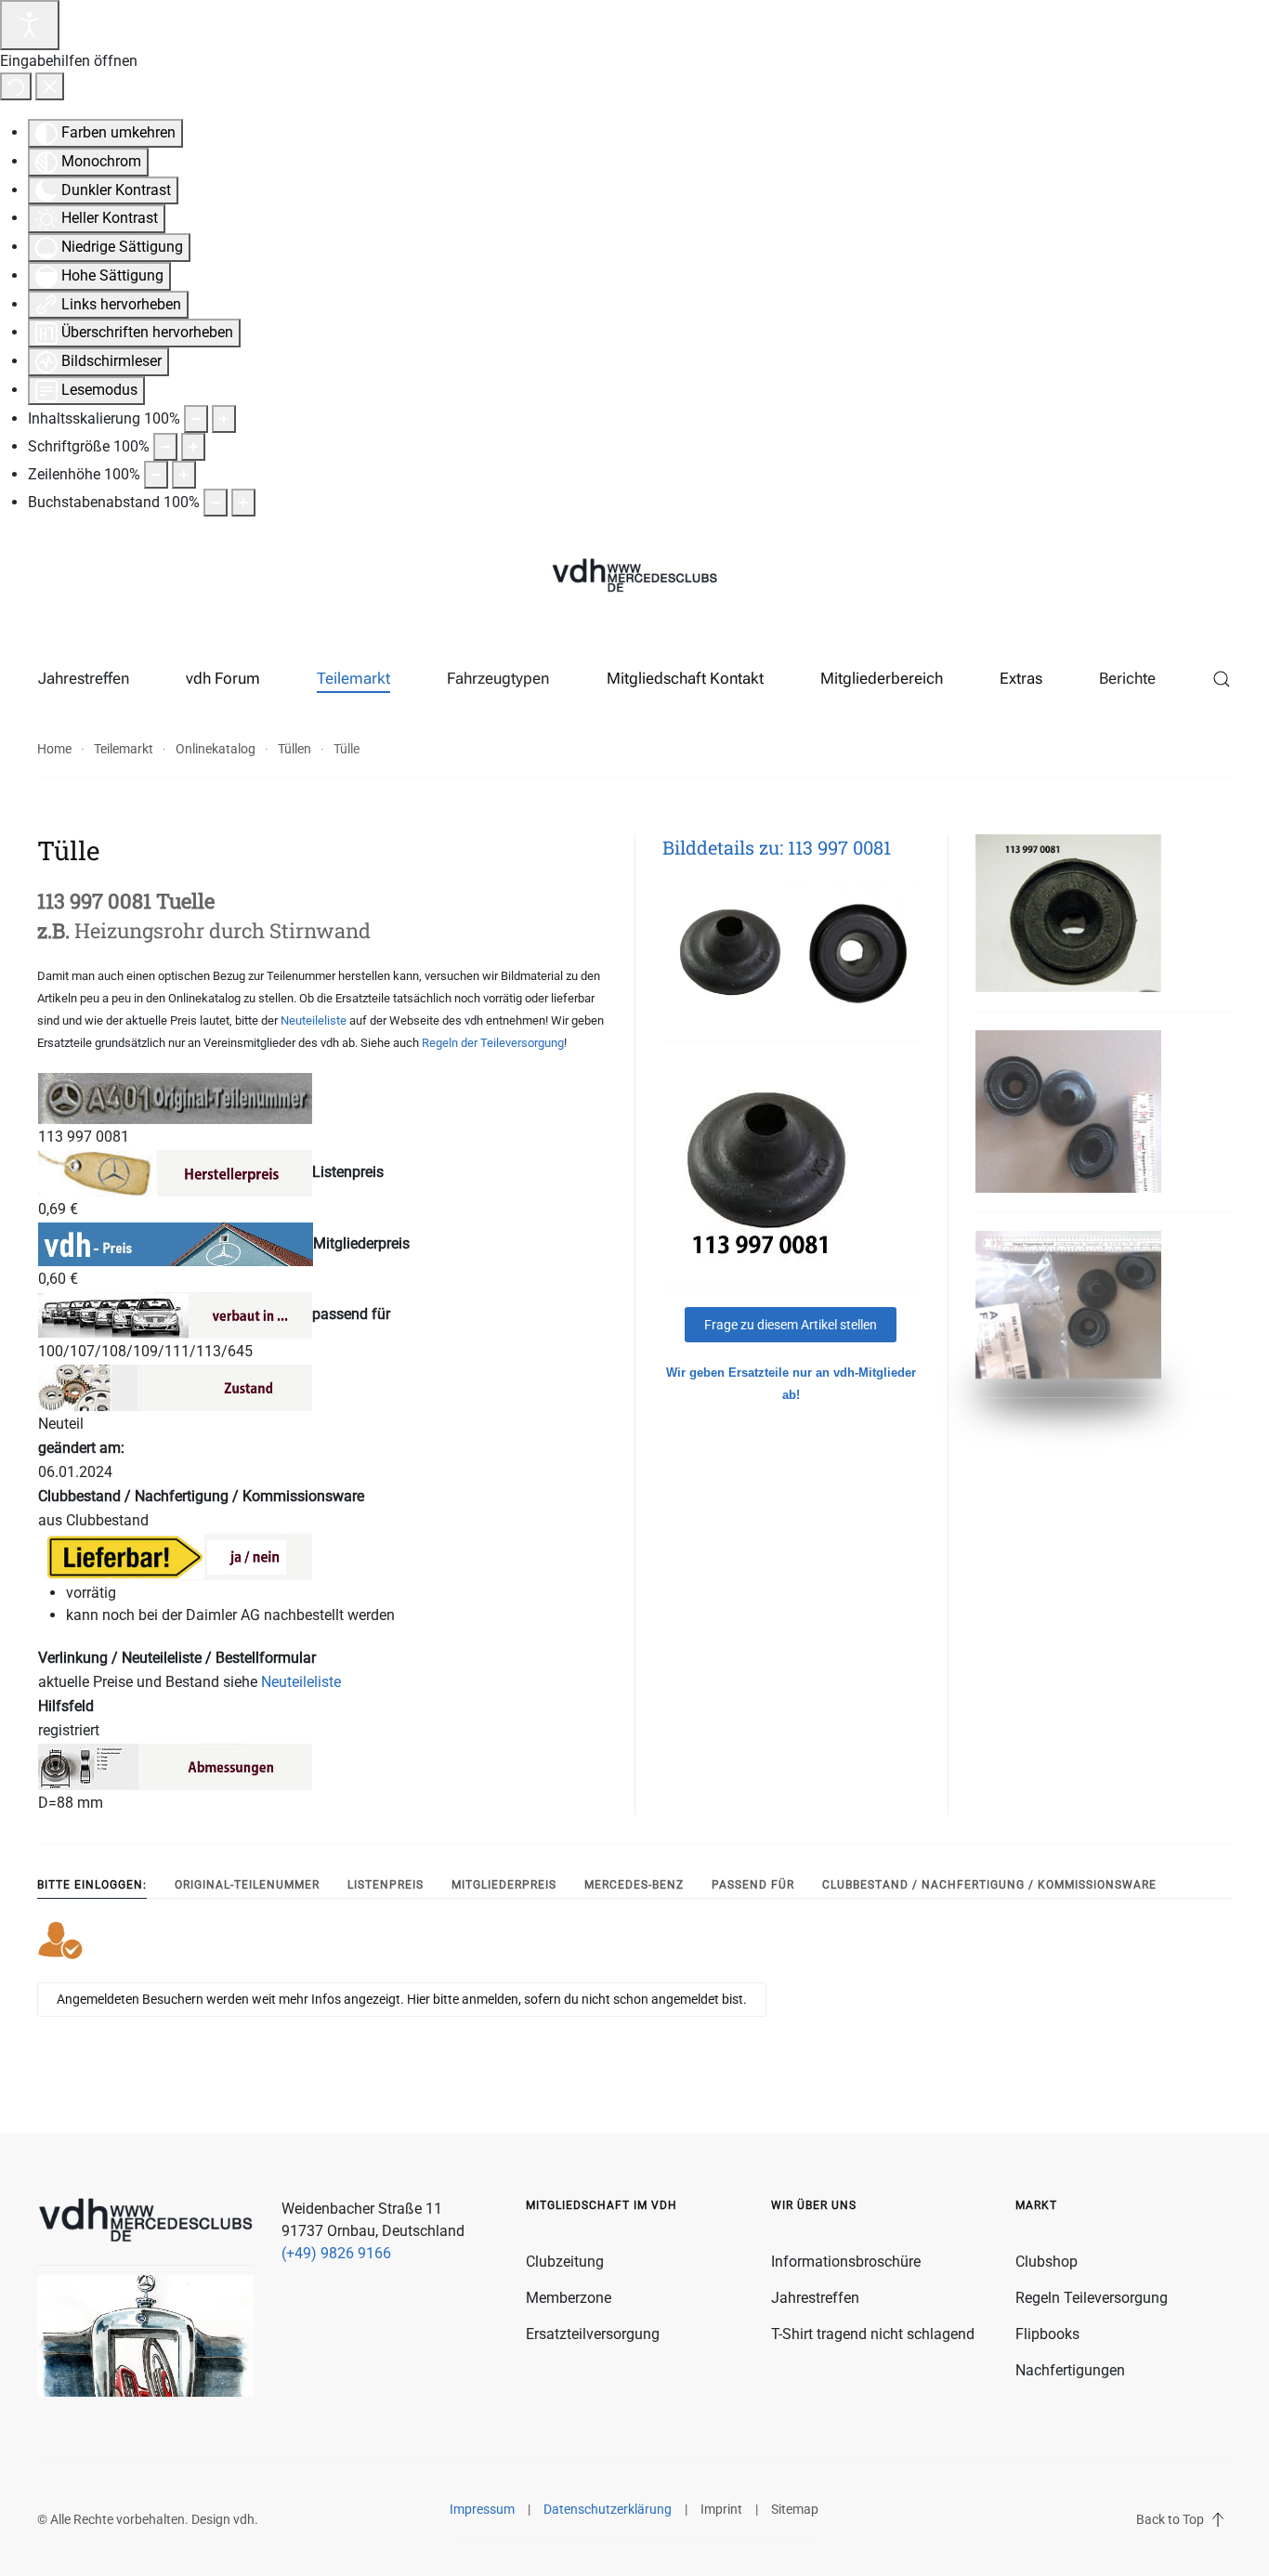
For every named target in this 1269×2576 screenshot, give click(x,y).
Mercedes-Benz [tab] (634, 1885)
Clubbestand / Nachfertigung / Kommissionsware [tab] (989, 1885)
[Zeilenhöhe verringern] (156, 475)
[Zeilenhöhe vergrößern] (184, 475)
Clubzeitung (565, 2262)
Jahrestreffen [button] (84, 678)
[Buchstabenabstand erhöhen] (243, 503)
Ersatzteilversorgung (593, 2334)
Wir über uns (814, 2205)
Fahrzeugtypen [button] (498, 678)
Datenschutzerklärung (608, 2509)
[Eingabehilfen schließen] (50, 86)
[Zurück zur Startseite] (634, 577)
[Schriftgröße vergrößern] (193, 447)
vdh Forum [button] (223, 678)
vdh (244, 2519)
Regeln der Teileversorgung (493, 1043)
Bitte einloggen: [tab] (92, 1885)
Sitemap (795, 2509)
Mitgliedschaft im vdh (602, 2205)
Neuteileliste (314, 1020)
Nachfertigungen (1070, 2370)
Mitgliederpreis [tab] (504, 1885)
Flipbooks (1047, 2334)
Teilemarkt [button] (353, 678)
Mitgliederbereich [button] (882, 678)
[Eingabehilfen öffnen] (30, 25)
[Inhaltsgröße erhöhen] (224, 419)
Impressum (482, 2509)
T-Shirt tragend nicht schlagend (873, 2334)
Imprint (721, 2509)
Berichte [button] (1127, 678)
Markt (1036, 2205)
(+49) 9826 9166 (336, 2253)
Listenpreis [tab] (386, 1885)
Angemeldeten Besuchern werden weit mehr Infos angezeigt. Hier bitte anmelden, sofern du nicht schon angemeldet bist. (402, 1999)
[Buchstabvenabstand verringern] (216, 503)
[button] (1222, 679)
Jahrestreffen (815, 2298)
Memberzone (569, 2298)
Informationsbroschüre (846, 2262)
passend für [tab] (753, 1885)
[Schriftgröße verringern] (165, 447)
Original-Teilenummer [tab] (247, 1885)
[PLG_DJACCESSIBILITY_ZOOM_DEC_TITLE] (196, 419)
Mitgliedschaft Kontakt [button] (685, 678)
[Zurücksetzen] (16, 86)
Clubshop (1047, 2262)
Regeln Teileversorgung (1092, 2298)
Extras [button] (1021, 678)
